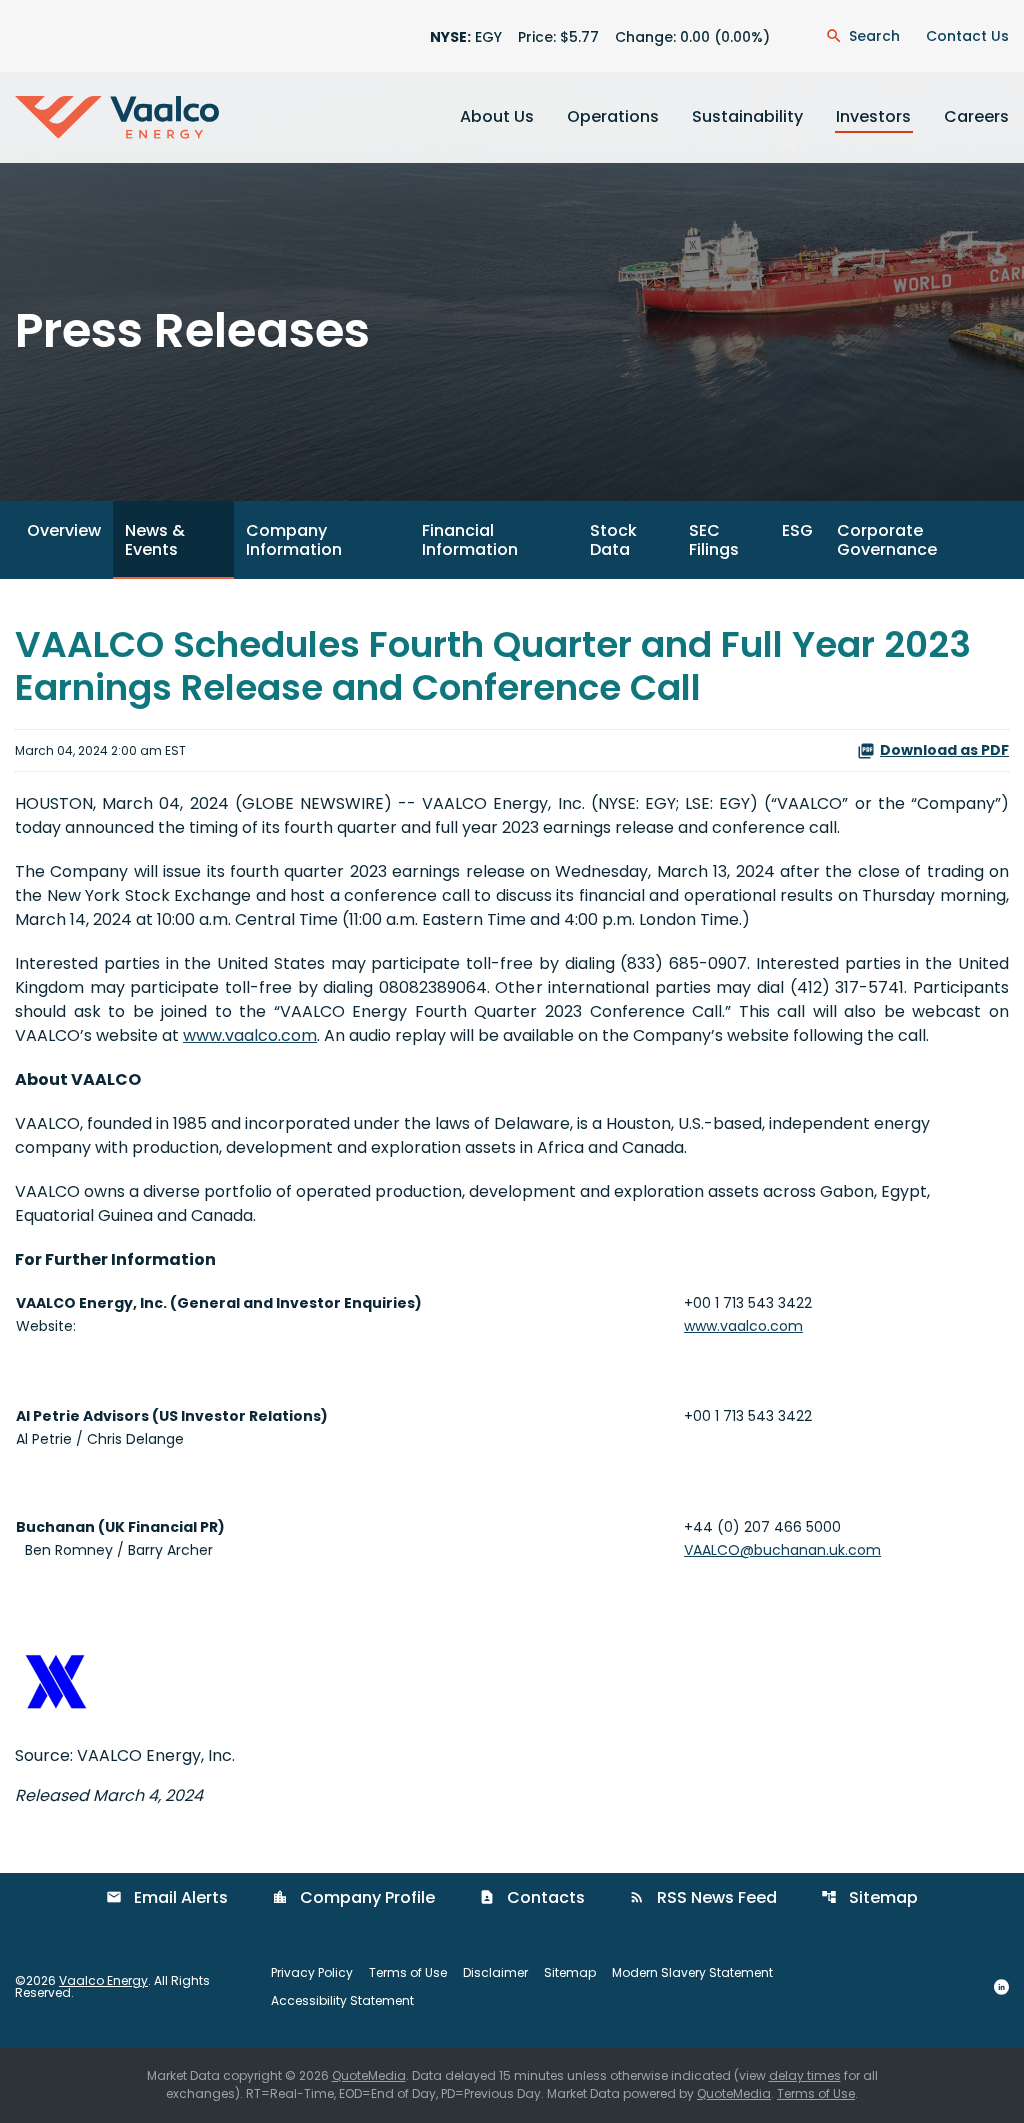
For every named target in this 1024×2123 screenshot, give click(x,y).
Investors (873, 116)
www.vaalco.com (250, 1035)
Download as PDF (944, 750)
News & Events (155, 540)
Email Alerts (167, 1897)
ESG (797, 530)
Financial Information (470, 540)
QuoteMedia (369, 2075)
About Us (497, 116)
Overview (64, 530)
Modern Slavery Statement (692, 1973)
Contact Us (967, 36)
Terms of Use (408, 1973)
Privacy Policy (312, 1973)
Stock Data (613, 540)
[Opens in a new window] (1001, 1985)
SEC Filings (714, 540)
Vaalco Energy (103, 1980)
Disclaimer (495, 1973)
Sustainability (747, 116)
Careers (976, 116)
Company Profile (353, 1897)
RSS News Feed (703, 1897)
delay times (805, 2075)
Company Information (294, 540)
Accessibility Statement (342, 2001)
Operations (613, 116)
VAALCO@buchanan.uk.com (782, 1550)
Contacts (532, 1897)
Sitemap (869, 1897)
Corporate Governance (887, 540)
